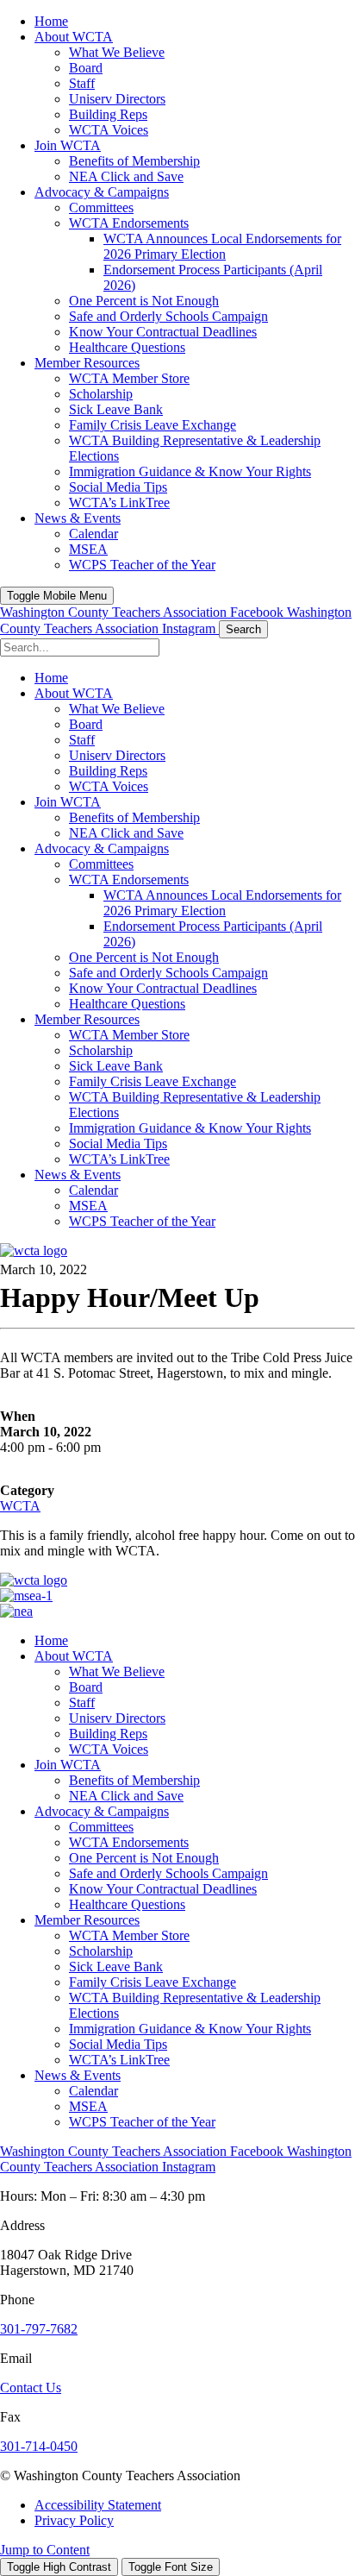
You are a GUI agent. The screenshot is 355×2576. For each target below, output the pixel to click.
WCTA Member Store (129, 1935)
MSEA (88, 2106)
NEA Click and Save (126, 1796)
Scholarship (101, 1951)
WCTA (20, 1506)
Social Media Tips (118, 2044)
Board (86, 1687)
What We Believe (117, 1671)
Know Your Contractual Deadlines (163, 1889)
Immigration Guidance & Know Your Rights (190, 2029)
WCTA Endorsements (129, 1842)
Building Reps (108, 1734)
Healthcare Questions (127, 1904)
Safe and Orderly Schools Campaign (168, 1873)
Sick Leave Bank (116, 1967)
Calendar (93, 2091)
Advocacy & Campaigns (102, 1811)
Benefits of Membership (134, 1780)
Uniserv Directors (117, 1718)
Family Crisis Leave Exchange (153, 1982)
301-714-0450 (39, 2446)
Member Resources (87, 1920)
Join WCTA (68, 1765)
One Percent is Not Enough (144, 1858)
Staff (82, 1703)
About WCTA (74, 1656)
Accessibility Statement (98, 2505)
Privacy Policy (74, 2520)
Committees (101, 1827)
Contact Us (31, 2388)
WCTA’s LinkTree (119, 2060)
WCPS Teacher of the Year (142, 2122)
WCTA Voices (109, 1749)
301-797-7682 (39, 2329)
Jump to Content (45, 2550)
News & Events (78, 2075)
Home (51, 1640)
